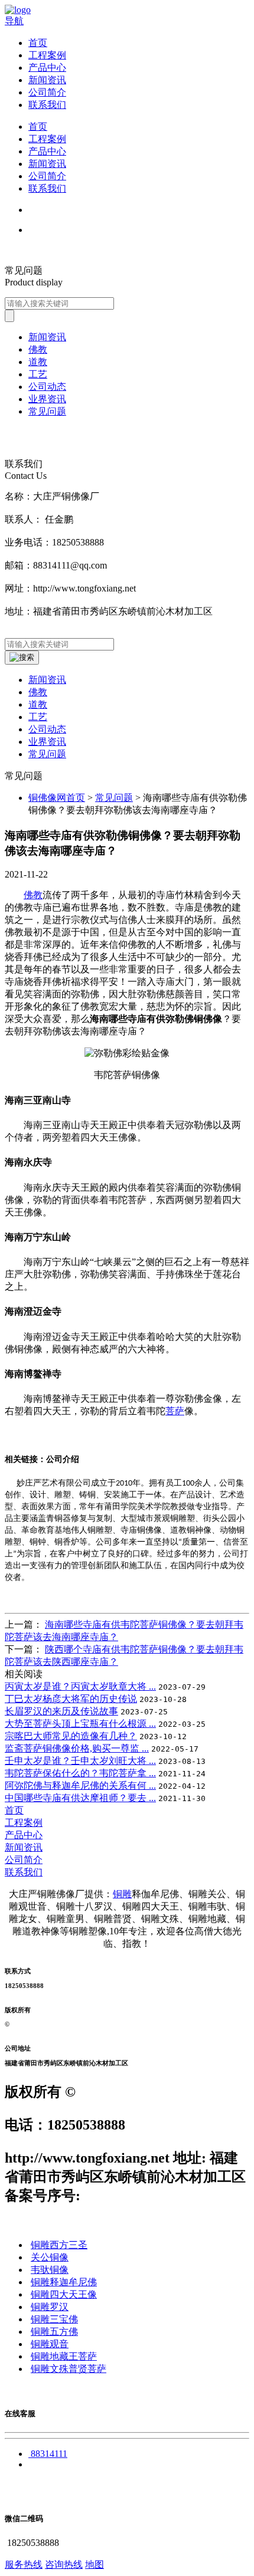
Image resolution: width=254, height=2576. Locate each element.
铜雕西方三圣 (59, 2245)
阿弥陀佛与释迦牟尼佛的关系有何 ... (80, 1785)
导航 (14, 21)
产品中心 (47, 68)
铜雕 (122, 1894)
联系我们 (47, 105)
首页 (38, 43)
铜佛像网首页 (57, 798)
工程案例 (47, 55)
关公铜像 (50, 2257)
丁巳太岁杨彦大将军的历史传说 (71, 1699)
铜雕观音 (50, 2344)
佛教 (38, 692)
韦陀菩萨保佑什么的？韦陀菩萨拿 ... (80, 1773)
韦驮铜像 (50, 2270)
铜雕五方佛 (54, 2332)
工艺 (38, 717)
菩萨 (175, 1411)
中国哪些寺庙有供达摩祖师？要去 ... (80, 1798)
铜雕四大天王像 (64, 2294)
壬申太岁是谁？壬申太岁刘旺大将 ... (80, 1761)
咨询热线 (64, 2564)
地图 (95, 2564)
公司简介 (47, 92)
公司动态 (47, 729)
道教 (38, 704)
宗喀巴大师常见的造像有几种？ (71, 1736)
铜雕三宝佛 (54, 2319)
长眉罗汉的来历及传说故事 (61, 1711)
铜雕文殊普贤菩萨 (69, 2369)
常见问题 (47, 754)
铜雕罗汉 (50, 2307)
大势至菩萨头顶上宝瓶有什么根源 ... (80, 1724)
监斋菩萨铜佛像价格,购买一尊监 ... (77, 1748)
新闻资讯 (47, 80)
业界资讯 (47, 742)
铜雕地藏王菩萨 (64, 2356)
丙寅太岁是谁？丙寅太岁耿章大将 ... (80, 1686)
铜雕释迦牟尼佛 (64, 2282)
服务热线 (24, 2564)
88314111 (49, 2454)
